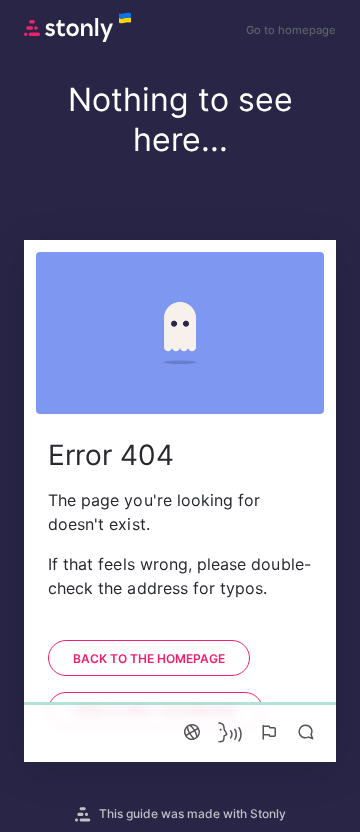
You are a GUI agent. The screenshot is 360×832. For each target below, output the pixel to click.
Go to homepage (291, 30)
